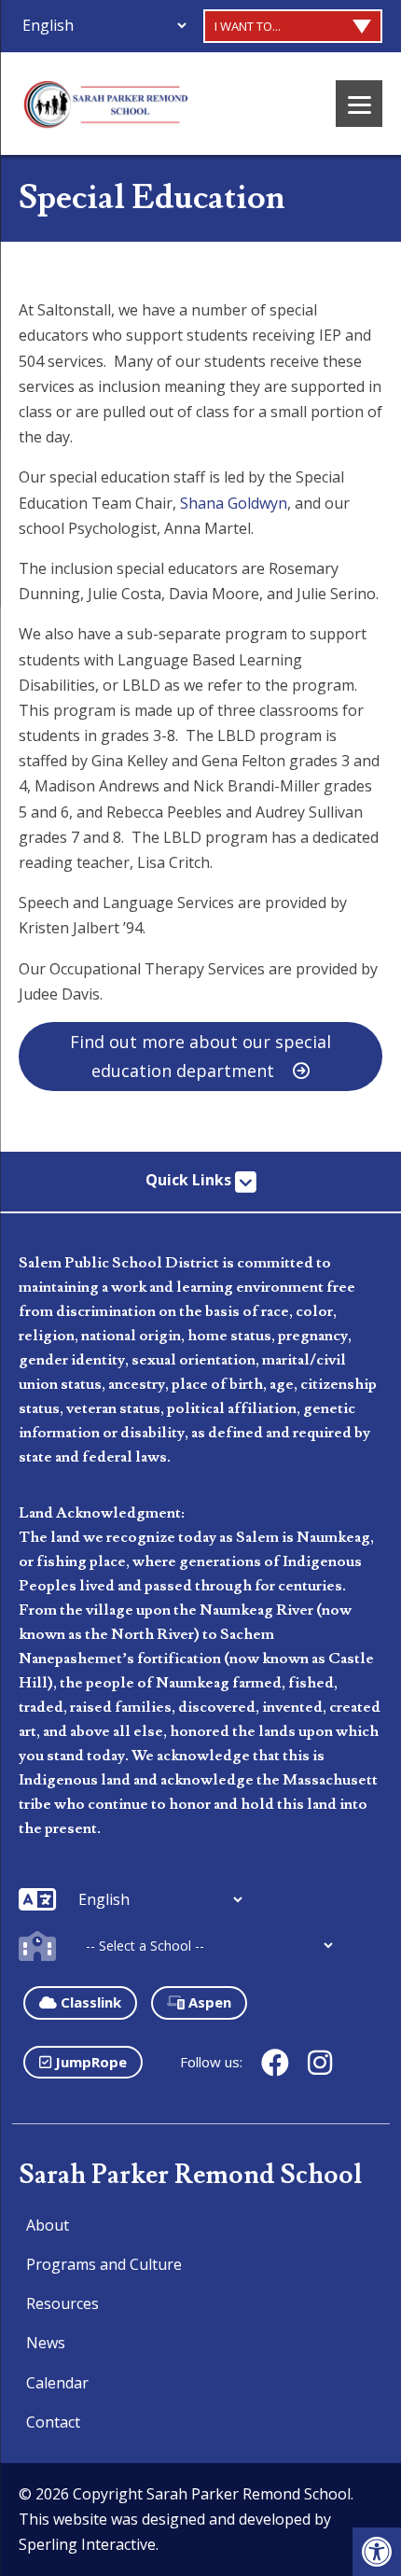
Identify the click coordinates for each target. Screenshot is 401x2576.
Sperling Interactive (87, 2544)
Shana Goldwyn (234, 503)
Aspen (208, 2002)
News (46, 2343)
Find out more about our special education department (200, 1056)
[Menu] (359, 104)
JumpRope (89, 2062)
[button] (377, 2552)
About (48, 2225)
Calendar (57, 2383)
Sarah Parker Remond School (190, 2175)
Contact (53, 2422)
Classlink (89, 2002)
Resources (62, 2303)
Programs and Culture (104, 2264)
